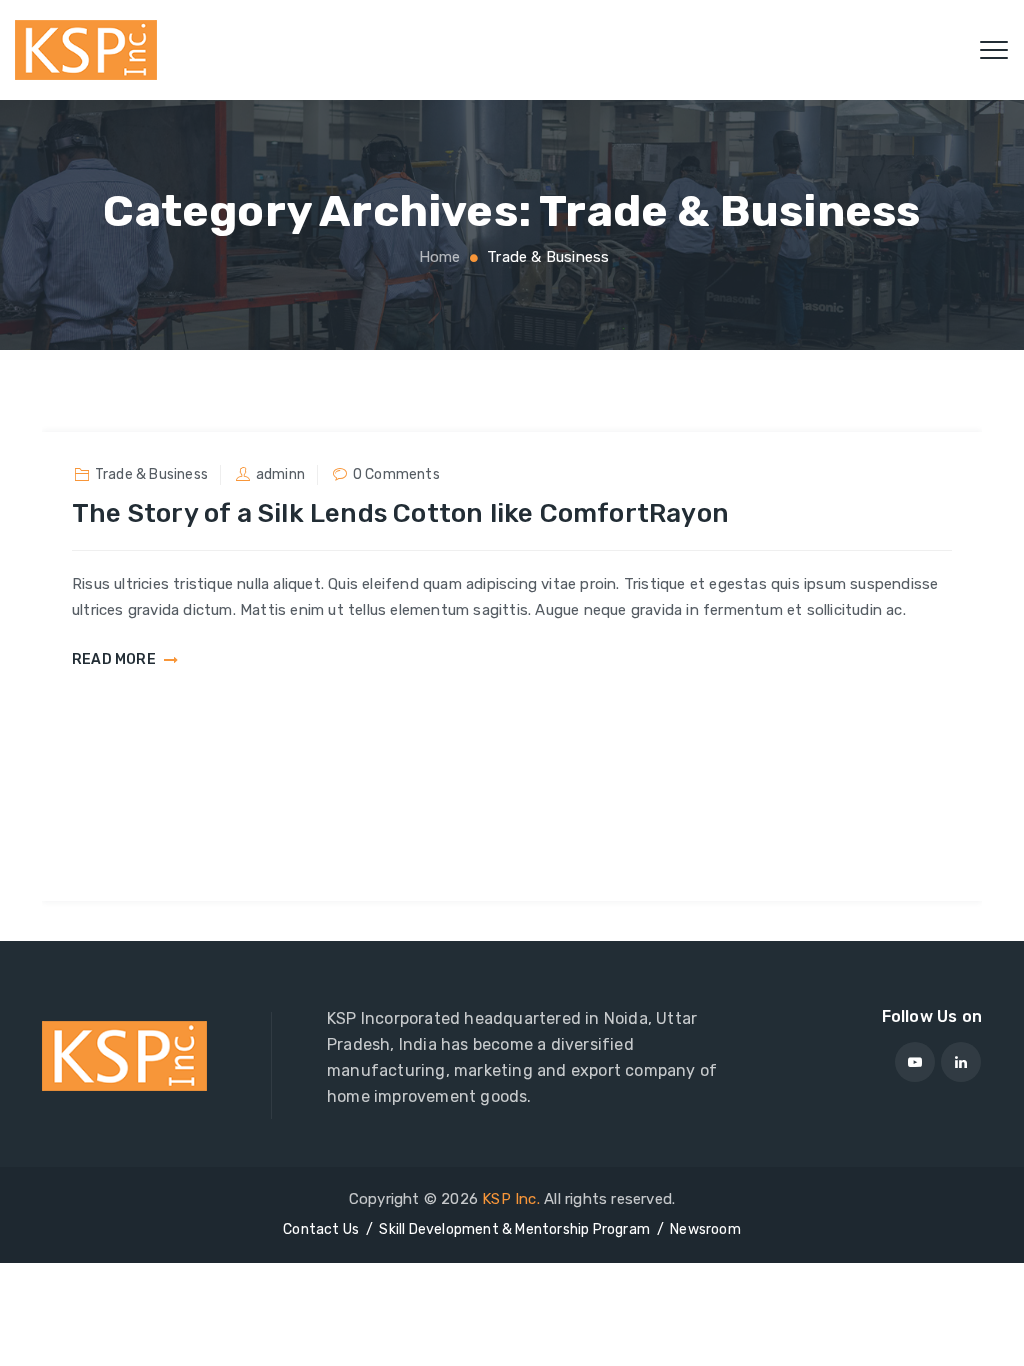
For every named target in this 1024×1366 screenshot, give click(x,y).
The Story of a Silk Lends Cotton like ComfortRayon (400, 513)
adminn (280, 474)
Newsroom (705, 1229)
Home (438, 257)
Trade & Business (151, 474)
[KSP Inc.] (86, 50)
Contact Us (321, 1229)
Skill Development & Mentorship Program (514, 1229)
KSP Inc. (511, 1199)
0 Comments (396, 474)
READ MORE (114, 660)
